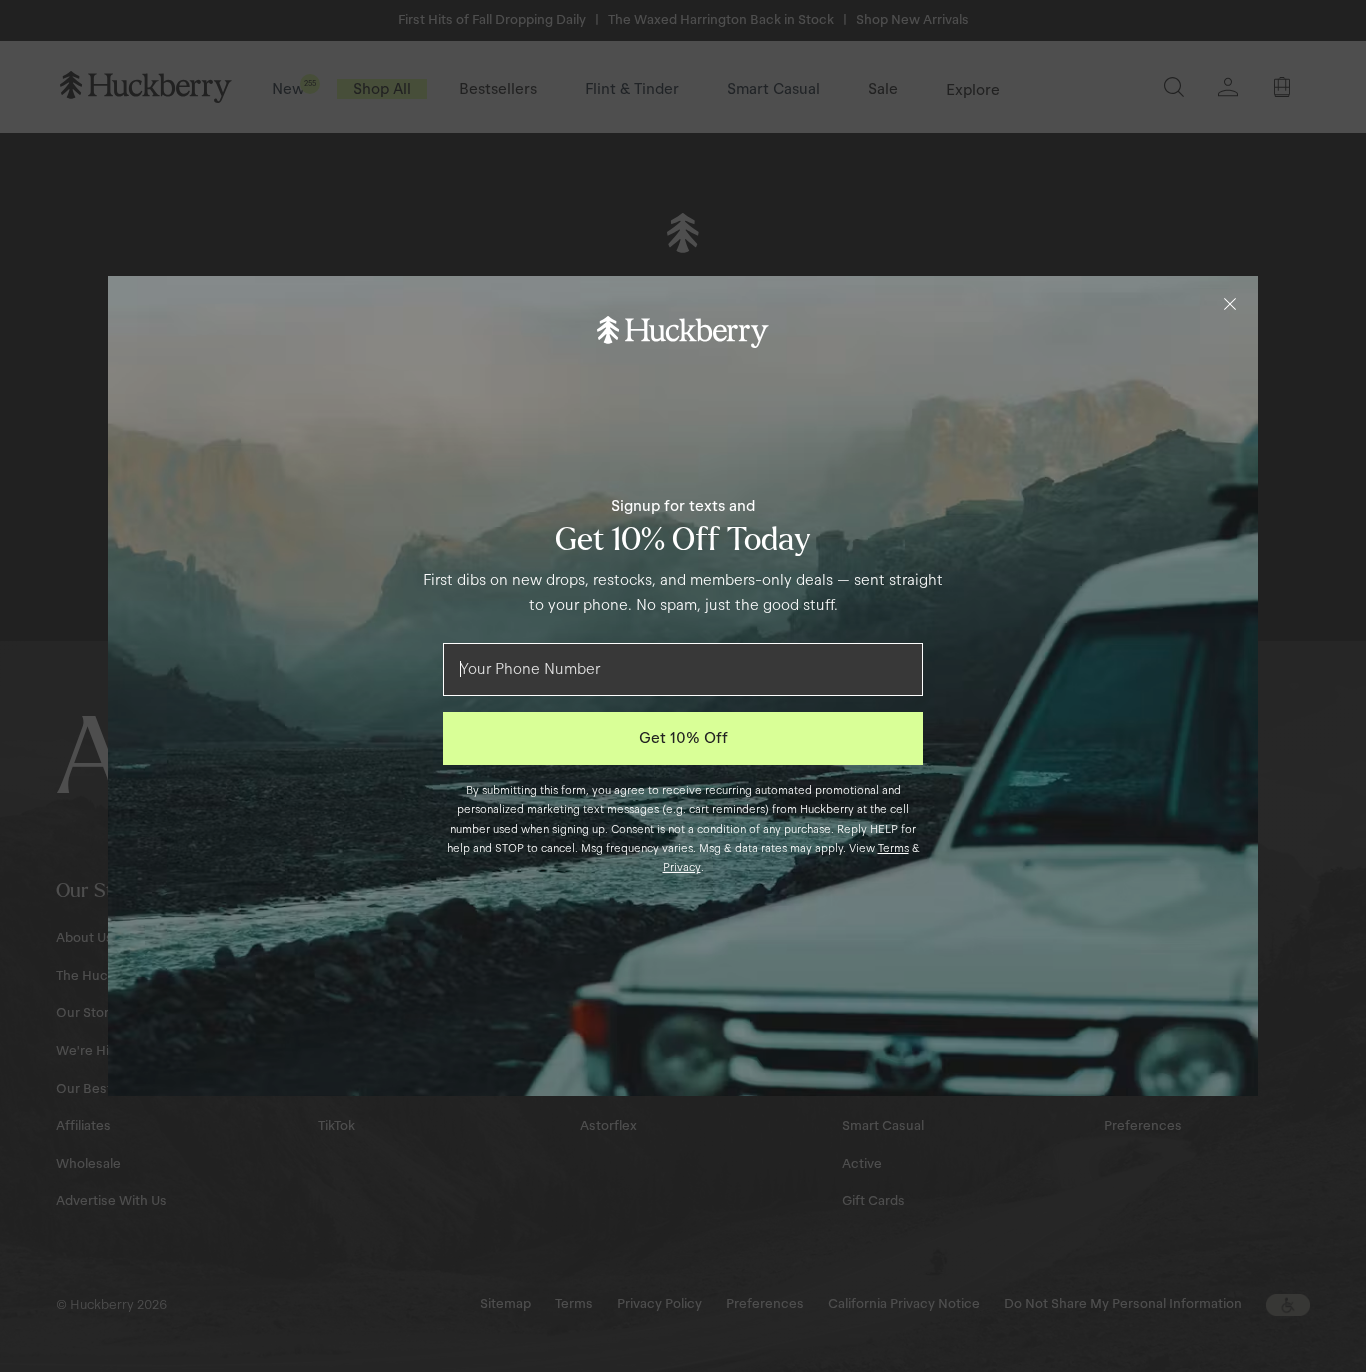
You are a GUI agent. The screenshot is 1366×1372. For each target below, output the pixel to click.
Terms (893, 848)
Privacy (682, 867)
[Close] (1230, 304)
